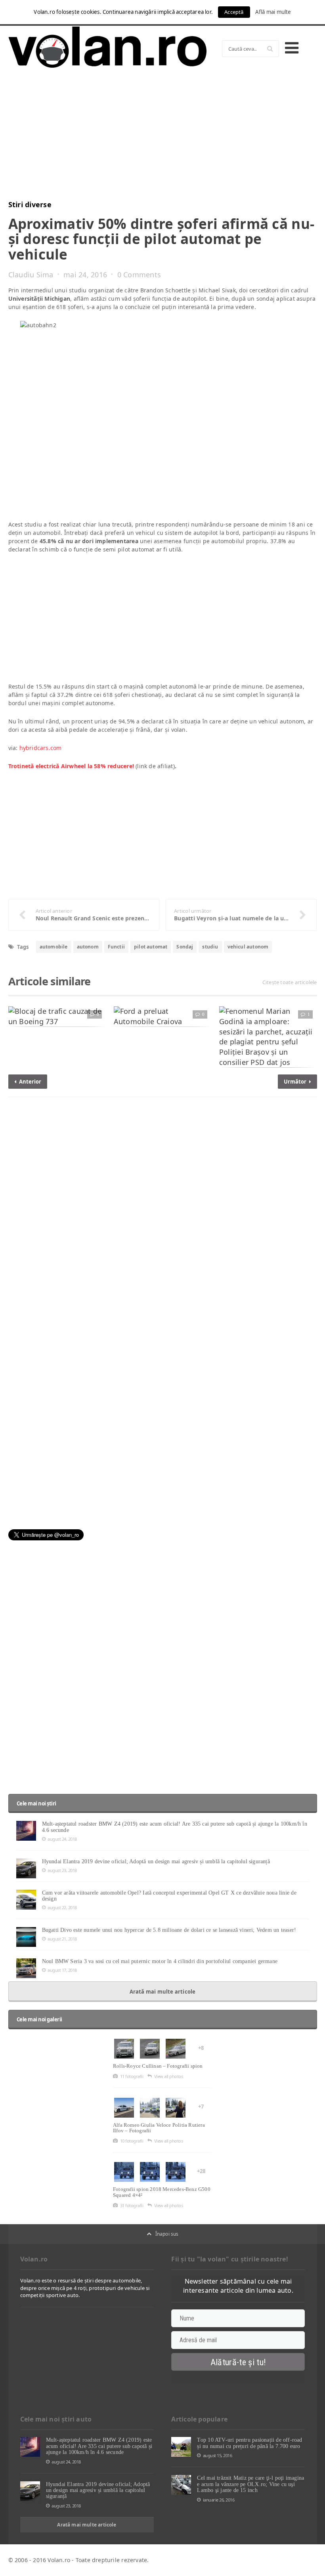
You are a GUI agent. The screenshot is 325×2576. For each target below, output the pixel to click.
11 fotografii (132, 2076)
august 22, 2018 (62, 1907)
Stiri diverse (30, 204)
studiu (210, 947)
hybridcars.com (41, 748)
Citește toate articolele (290, 982)
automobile (54, 947)
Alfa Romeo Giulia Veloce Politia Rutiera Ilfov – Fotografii (159, 2128)
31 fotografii (132, 2205)
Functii (116, 947)
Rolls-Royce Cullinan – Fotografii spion (158, 2066)
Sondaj (185, 947)
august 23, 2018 (62, 1870)
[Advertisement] (163, 137)
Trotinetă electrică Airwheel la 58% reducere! (71, 766)
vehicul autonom (248, 947)
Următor (296, 1082)
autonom (88, 947)
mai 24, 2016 (85, 275)
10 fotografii (132, 2141)
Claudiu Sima (31, 275)
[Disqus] (163, 1204)
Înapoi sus (167, 2234)
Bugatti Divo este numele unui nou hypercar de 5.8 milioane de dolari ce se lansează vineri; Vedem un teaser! (169, 1930)
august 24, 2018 (62, 1839)
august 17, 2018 (62, 1970)
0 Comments (139, 275)
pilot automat (151, 947)
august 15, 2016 (217, 2455)
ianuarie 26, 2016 (219, 2500)
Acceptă (234, 12)
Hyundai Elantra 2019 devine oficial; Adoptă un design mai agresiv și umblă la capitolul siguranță (156, 1861)
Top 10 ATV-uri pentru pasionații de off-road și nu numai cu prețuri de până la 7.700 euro (249, 2443)
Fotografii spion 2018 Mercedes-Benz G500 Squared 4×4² (162, 2192)
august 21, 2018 (62, 1939)
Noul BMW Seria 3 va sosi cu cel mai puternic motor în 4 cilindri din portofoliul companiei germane (160, 1961)
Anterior (30, 1082)
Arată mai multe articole (163, 1992)
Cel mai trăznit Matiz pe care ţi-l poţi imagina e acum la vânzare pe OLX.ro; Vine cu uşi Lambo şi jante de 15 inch (250, 2484)
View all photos (168, 2076)
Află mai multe (273, 12)
